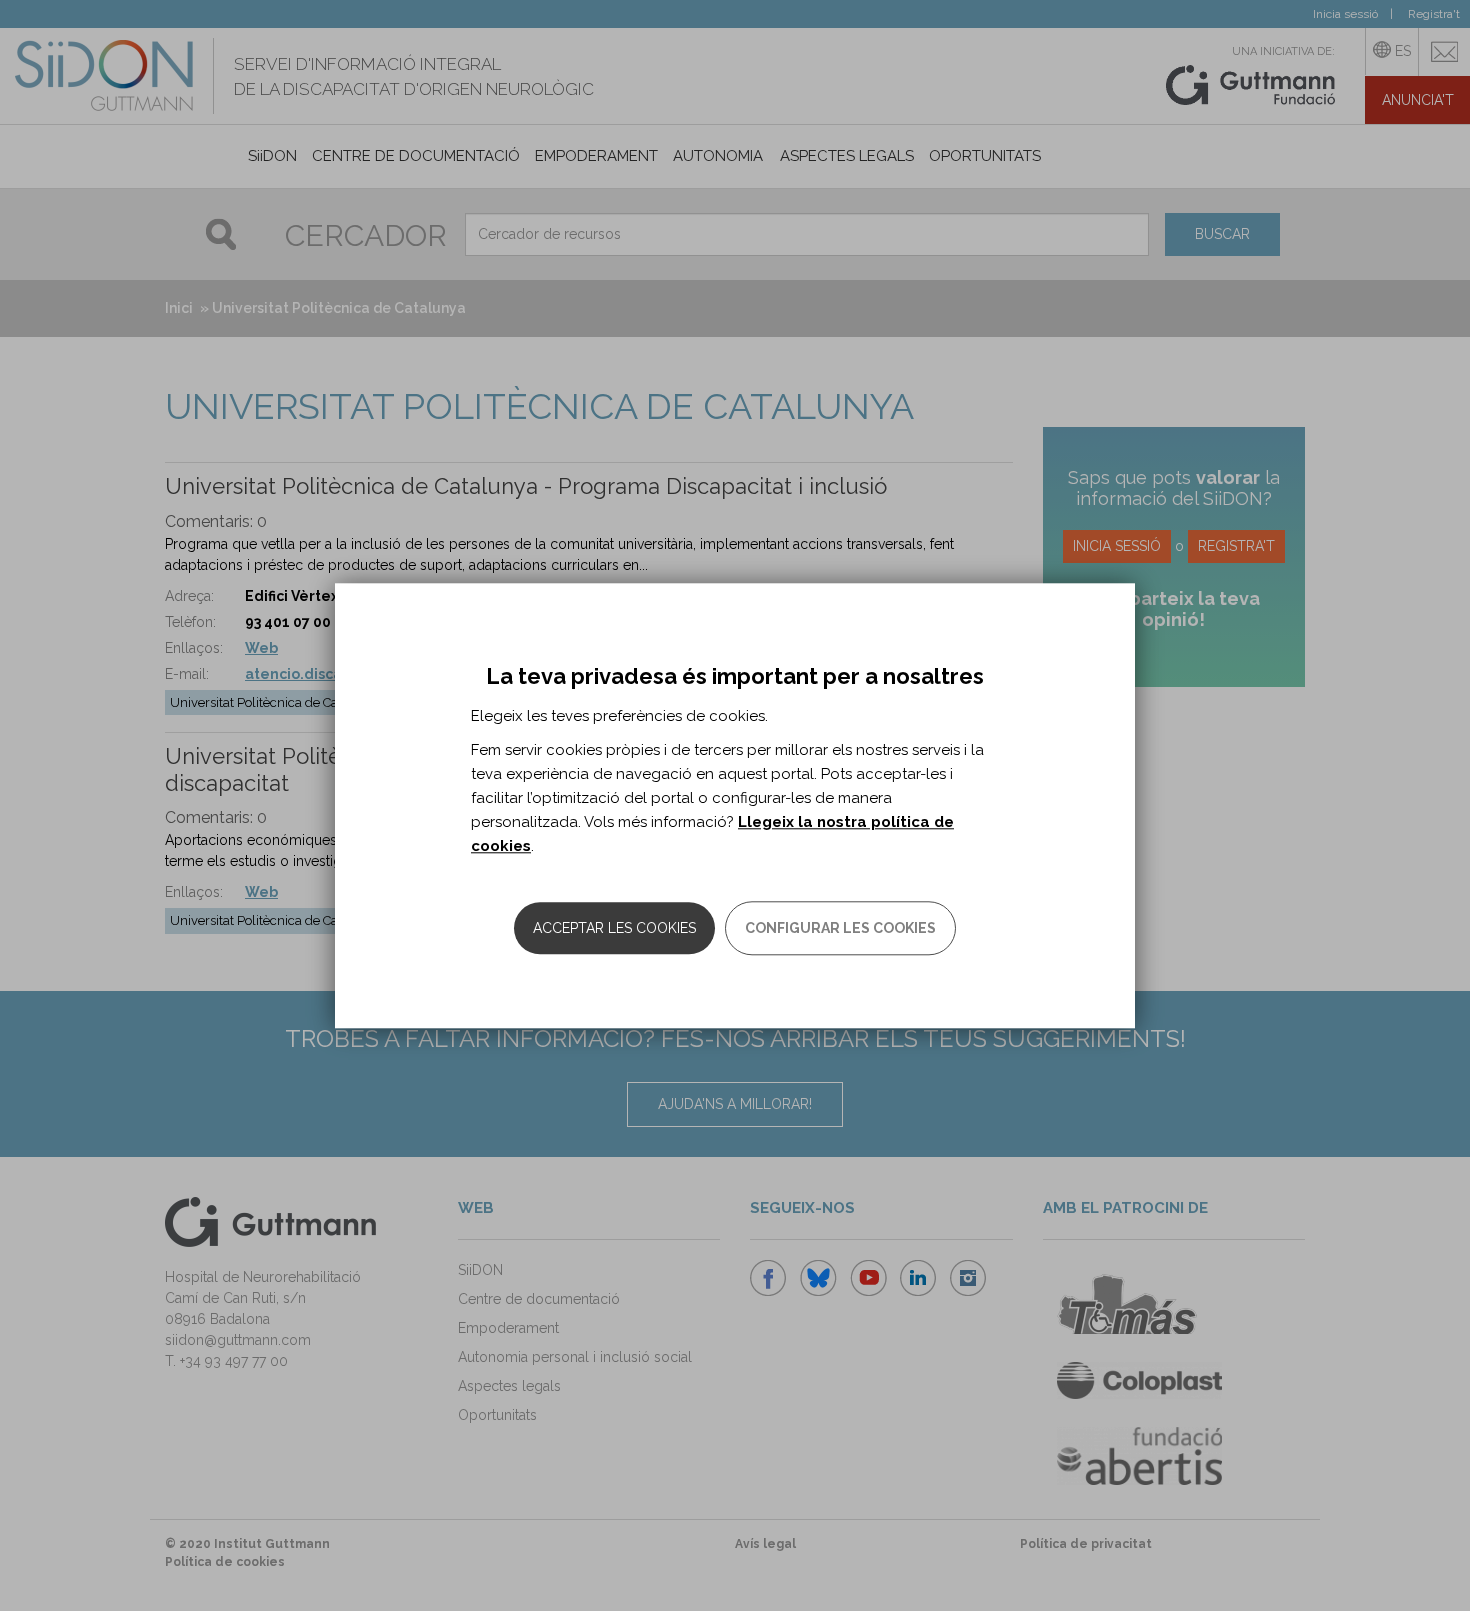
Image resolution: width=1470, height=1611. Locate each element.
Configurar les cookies (840, 928)
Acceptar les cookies (614, 928)
